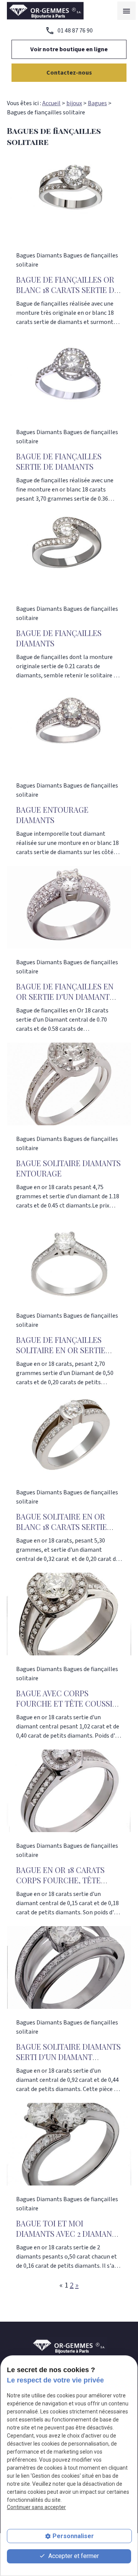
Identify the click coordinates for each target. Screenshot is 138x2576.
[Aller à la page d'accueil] (45, 11)
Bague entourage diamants (52, 815)
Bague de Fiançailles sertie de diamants (59, 461)
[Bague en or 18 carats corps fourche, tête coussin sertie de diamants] (69, 1791)
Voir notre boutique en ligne (69, 49)
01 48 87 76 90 (75, 31)
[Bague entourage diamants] (69, 731)
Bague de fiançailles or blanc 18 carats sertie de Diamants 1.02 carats (67, 290)
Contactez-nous (69, 73)
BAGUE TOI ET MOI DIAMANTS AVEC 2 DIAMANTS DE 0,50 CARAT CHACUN (68, 2233)
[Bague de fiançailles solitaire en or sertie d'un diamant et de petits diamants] (69, 1261)
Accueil (51, 103)
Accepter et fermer (73, 2556)
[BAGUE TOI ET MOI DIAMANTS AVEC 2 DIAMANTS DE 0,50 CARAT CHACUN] (69, 2144)
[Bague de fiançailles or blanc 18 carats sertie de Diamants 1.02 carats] (69, 200)
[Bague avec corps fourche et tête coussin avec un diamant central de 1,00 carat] (69, 1614)
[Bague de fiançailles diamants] (69, 554)
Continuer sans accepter (36, 2507)
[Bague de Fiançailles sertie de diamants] (69, 377)
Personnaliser (73, 2536)
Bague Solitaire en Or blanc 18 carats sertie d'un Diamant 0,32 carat (64, 1527)
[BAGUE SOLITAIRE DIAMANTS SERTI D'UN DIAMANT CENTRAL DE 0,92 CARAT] (69, 1967)
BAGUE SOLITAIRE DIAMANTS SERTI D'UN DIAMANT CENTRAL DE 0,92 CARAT (68, 2057)
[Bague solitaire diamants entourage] (69, 1084)
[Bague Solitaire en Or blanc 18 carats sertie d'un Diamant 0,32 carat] (69, 1437)
